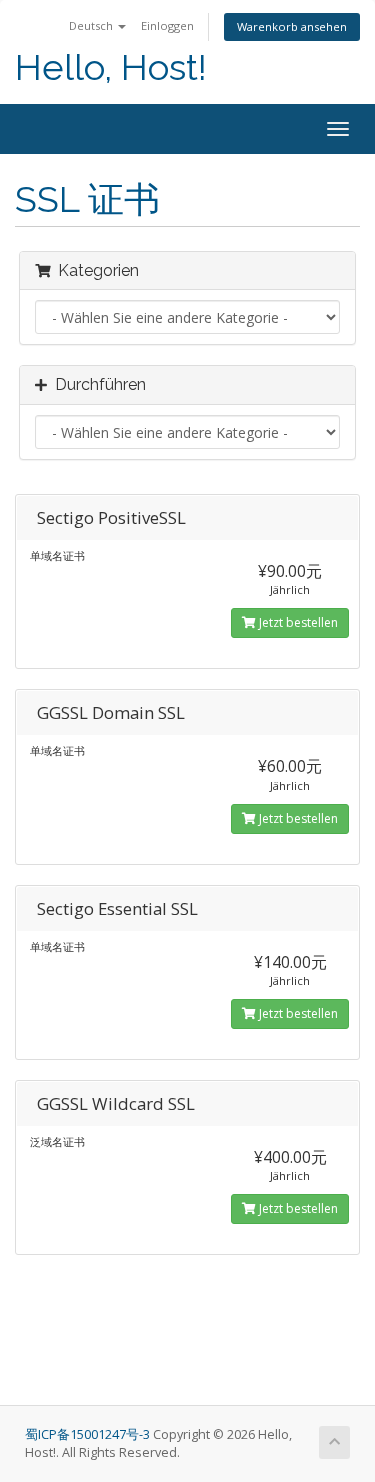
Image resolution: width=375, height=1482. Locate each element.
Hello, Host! (111, 67)
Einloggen (167, 25)
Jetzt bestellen (297, 622)
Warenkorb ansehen (292, 26)
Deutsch (92, 25)
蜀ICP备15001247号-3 (89, 1434)
